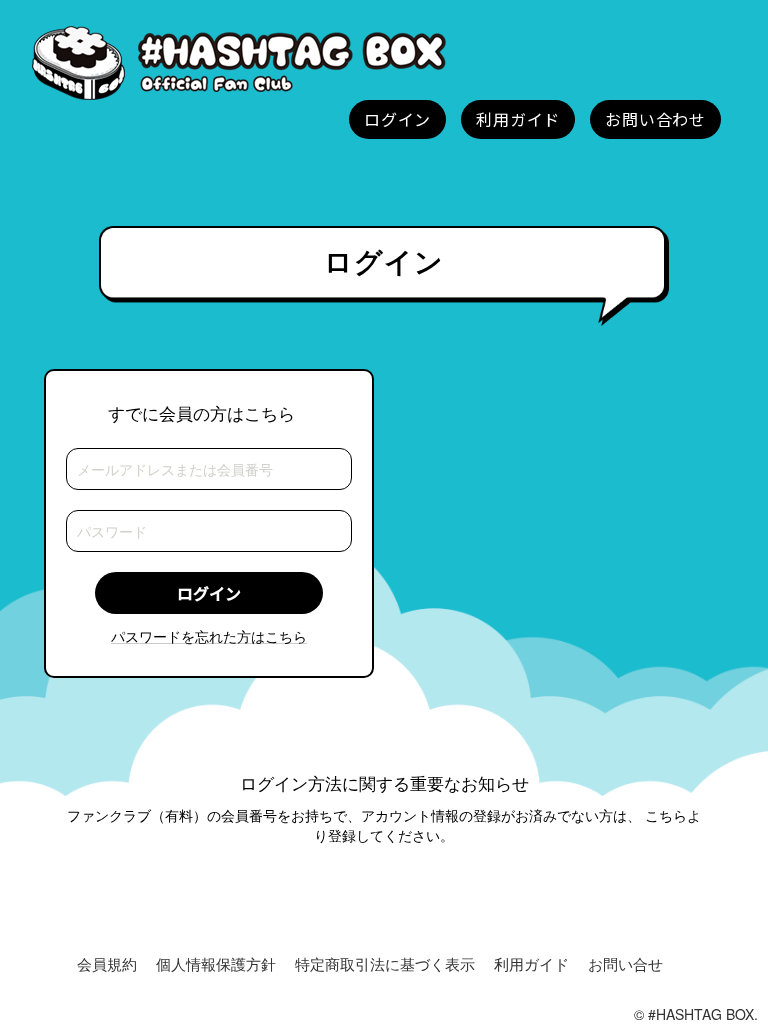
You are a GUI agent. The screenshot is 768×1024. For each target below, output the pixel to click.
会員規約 (107, 963)
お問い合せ (625, 963)
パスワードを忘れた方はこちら (209, 636)
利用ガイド (531, 963)
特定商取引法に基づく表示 (385, 963)
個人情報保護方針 (216, 963)
